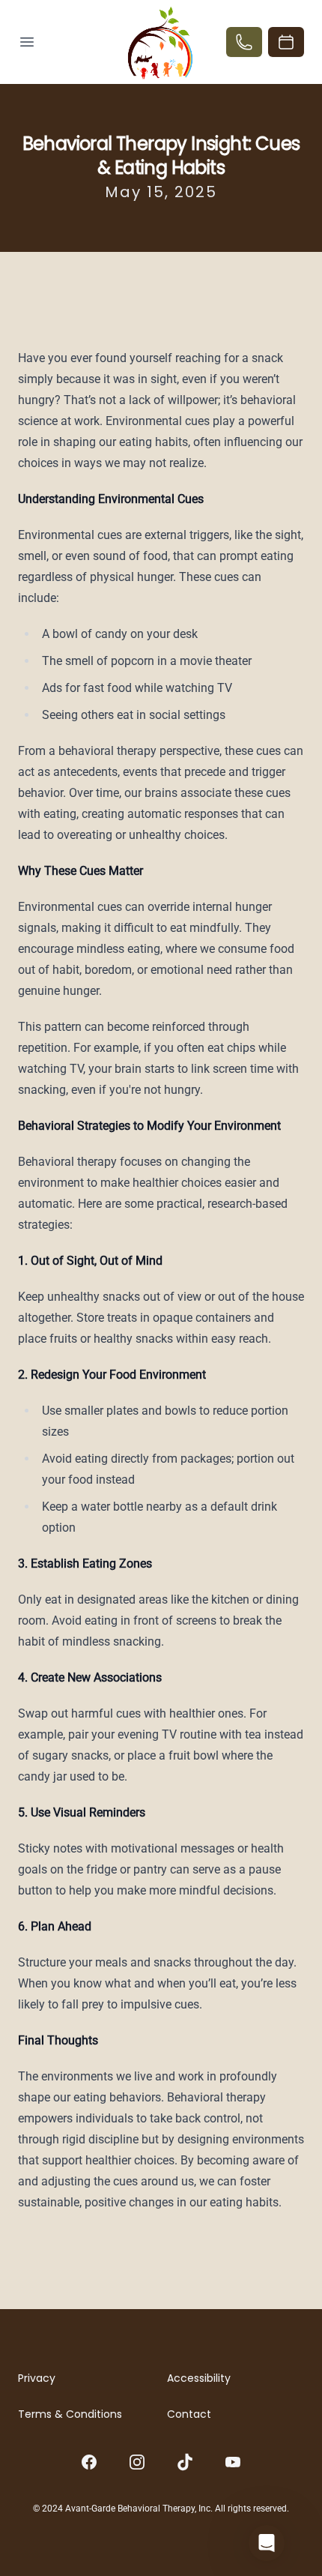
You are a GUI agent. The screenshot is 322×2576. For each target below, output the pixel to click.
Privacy (37, 2378)
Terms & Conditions (70, 2414)
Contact (189, 2414)
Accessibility (199, 2378)
